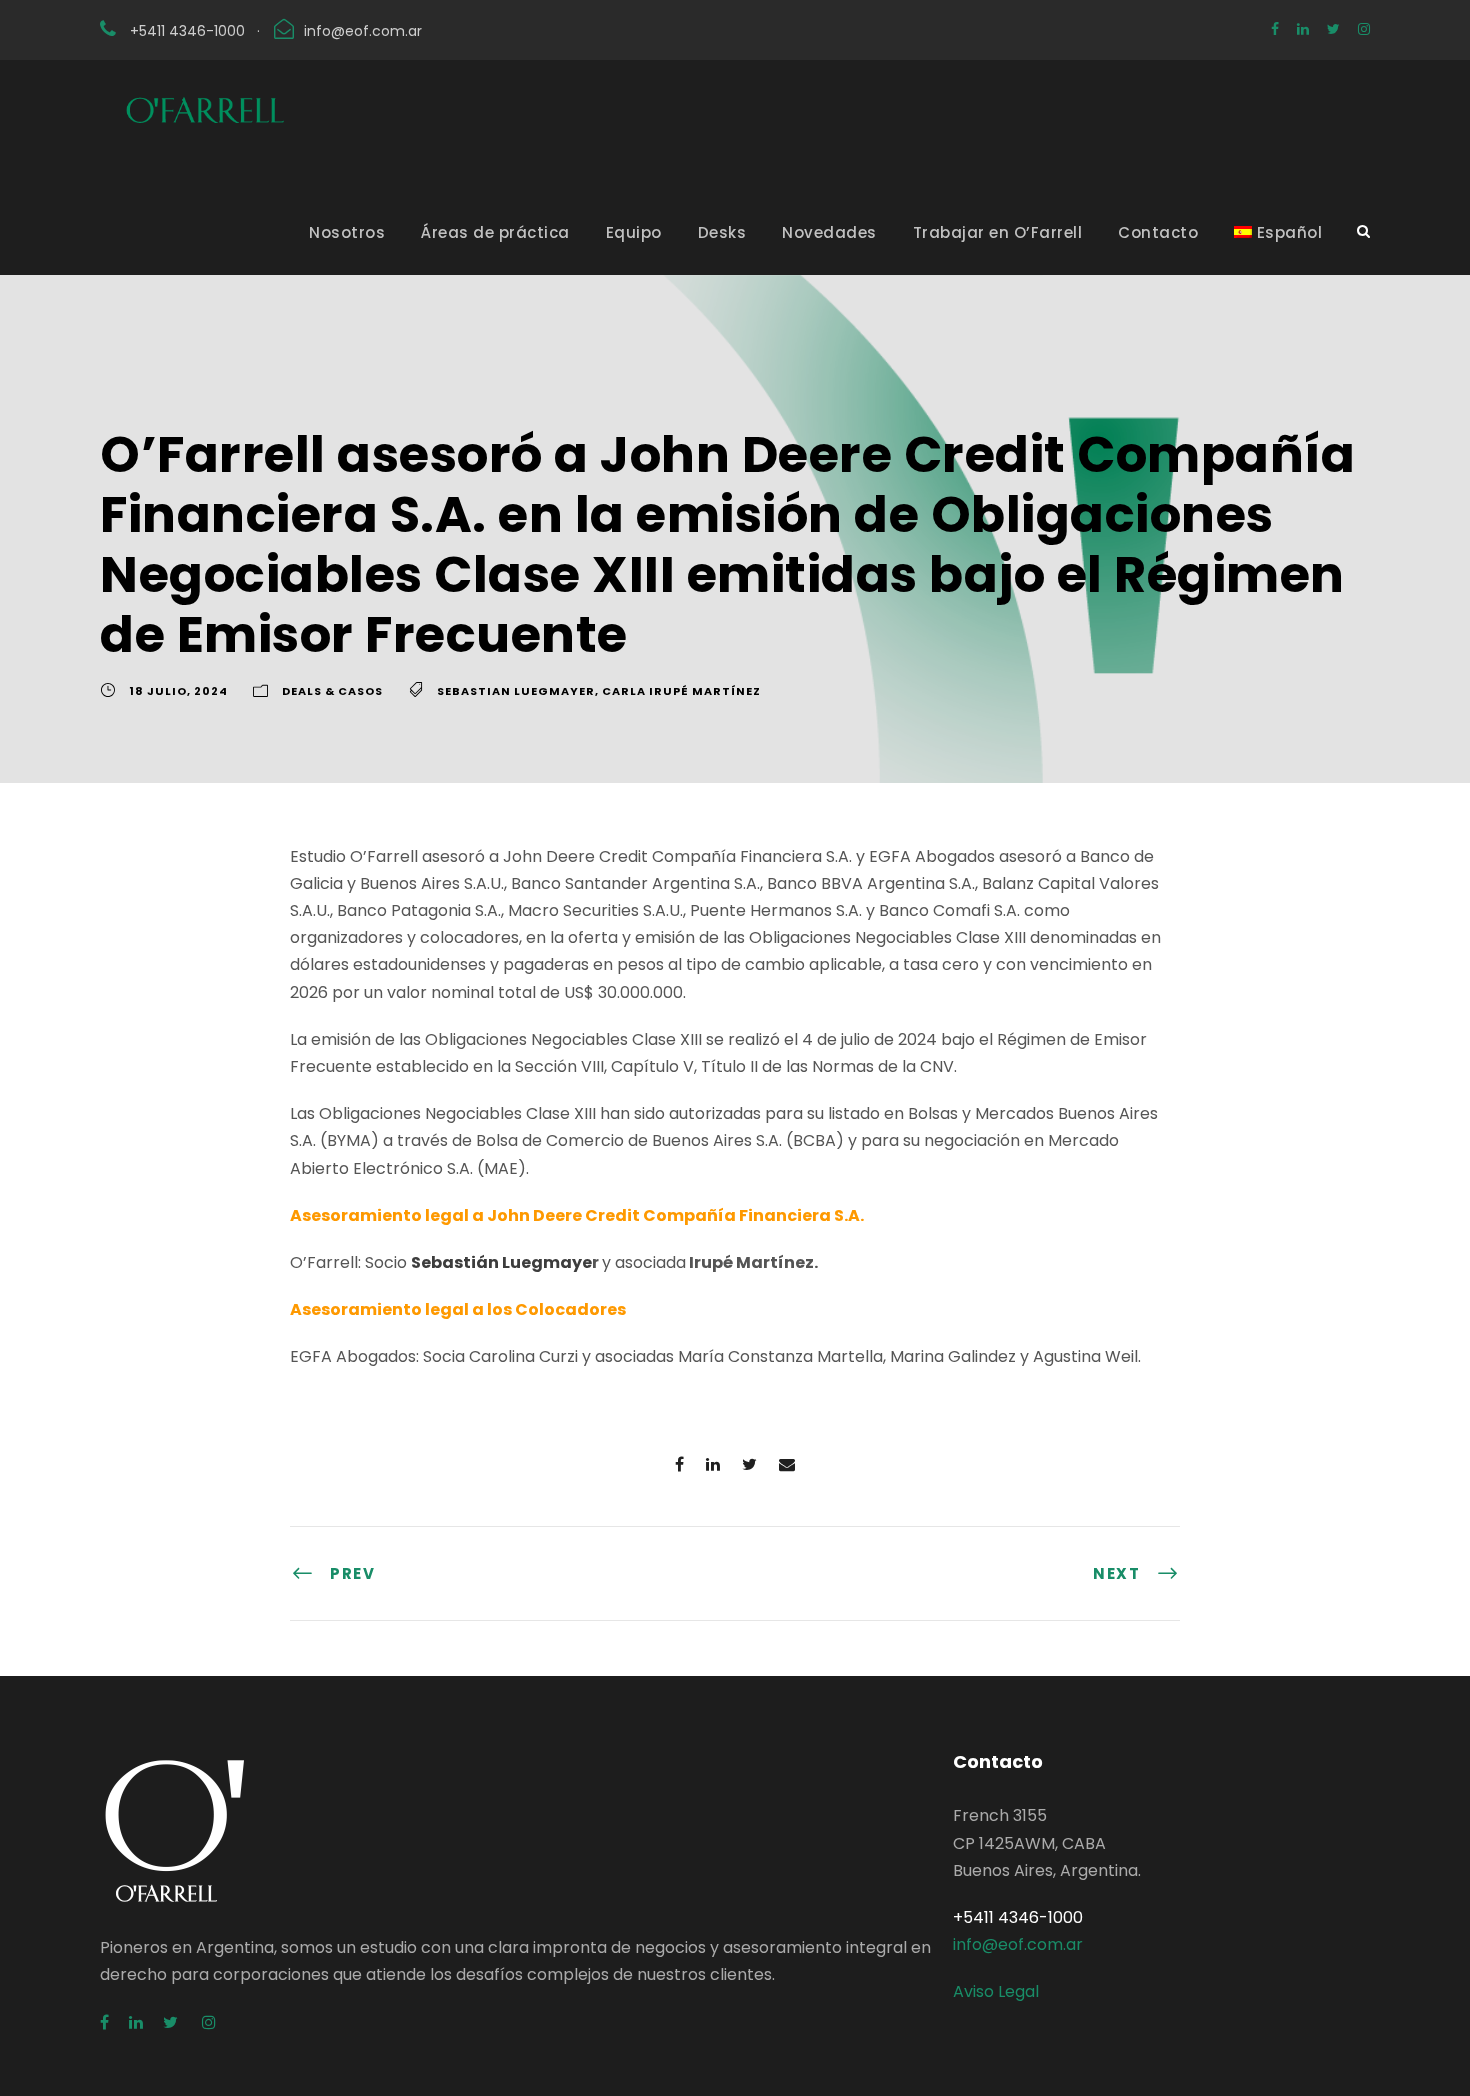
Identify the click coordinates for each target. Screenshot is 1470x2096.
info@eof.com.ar (363, 31)
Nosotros (347, 232)
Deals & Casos (332, 691)
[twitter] (1333, 29)
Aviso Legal (996, 1991)
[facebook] (1275, 29)
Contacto (1158, 232)
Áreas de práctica (495, 232)
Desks (722, 232)
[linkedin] (1303, 29)
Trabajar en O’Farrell (998, 232)
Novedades (829, 232)
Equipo (634, 232)
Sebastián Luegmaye (501, 1262)
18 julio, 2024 (178, 691)
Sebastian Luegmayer (516, 691)
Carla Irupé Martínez (681, 691)
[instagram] (1364, 29)
